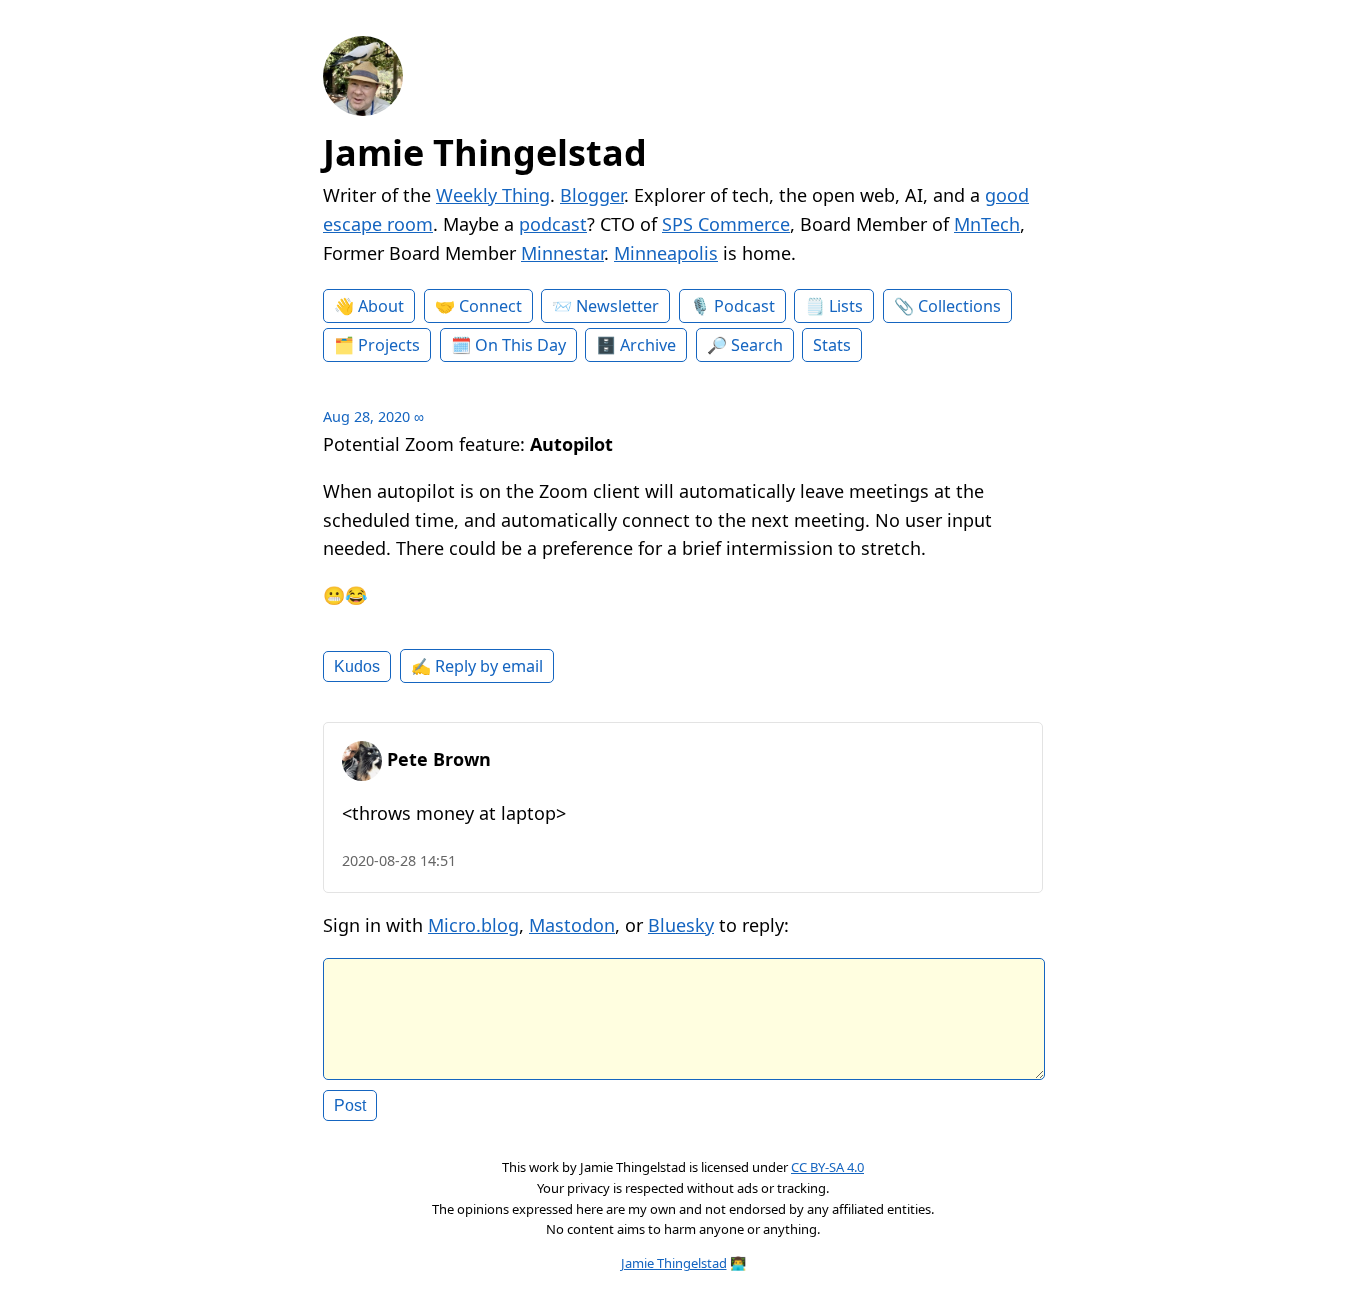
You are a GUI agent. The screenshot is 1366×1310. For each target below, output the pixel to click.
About (381, 306)
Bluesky (681, 925)
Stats (832, 345)
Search (757, 345)
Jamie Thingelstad (485, 152)
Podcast (744, 306)
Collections (959, 306)
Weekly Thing (493, 195)
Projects (389, 345)
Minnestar (562, 253)
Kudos (357, 666)
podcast (553, 224)
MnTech (987, 224)
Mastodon (572, 925)
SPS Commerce (726, 224)
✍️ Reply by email (477, 666)
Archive (648, 345)
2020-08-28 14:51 (399, 860)
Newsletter (617, 306)
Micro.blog (473, 925)
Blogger (592, 195)
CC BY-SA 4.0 (827, 1167)
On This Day (520, 345)
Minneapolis (666, 253)
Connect (490, 306)
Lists (846, 306)
